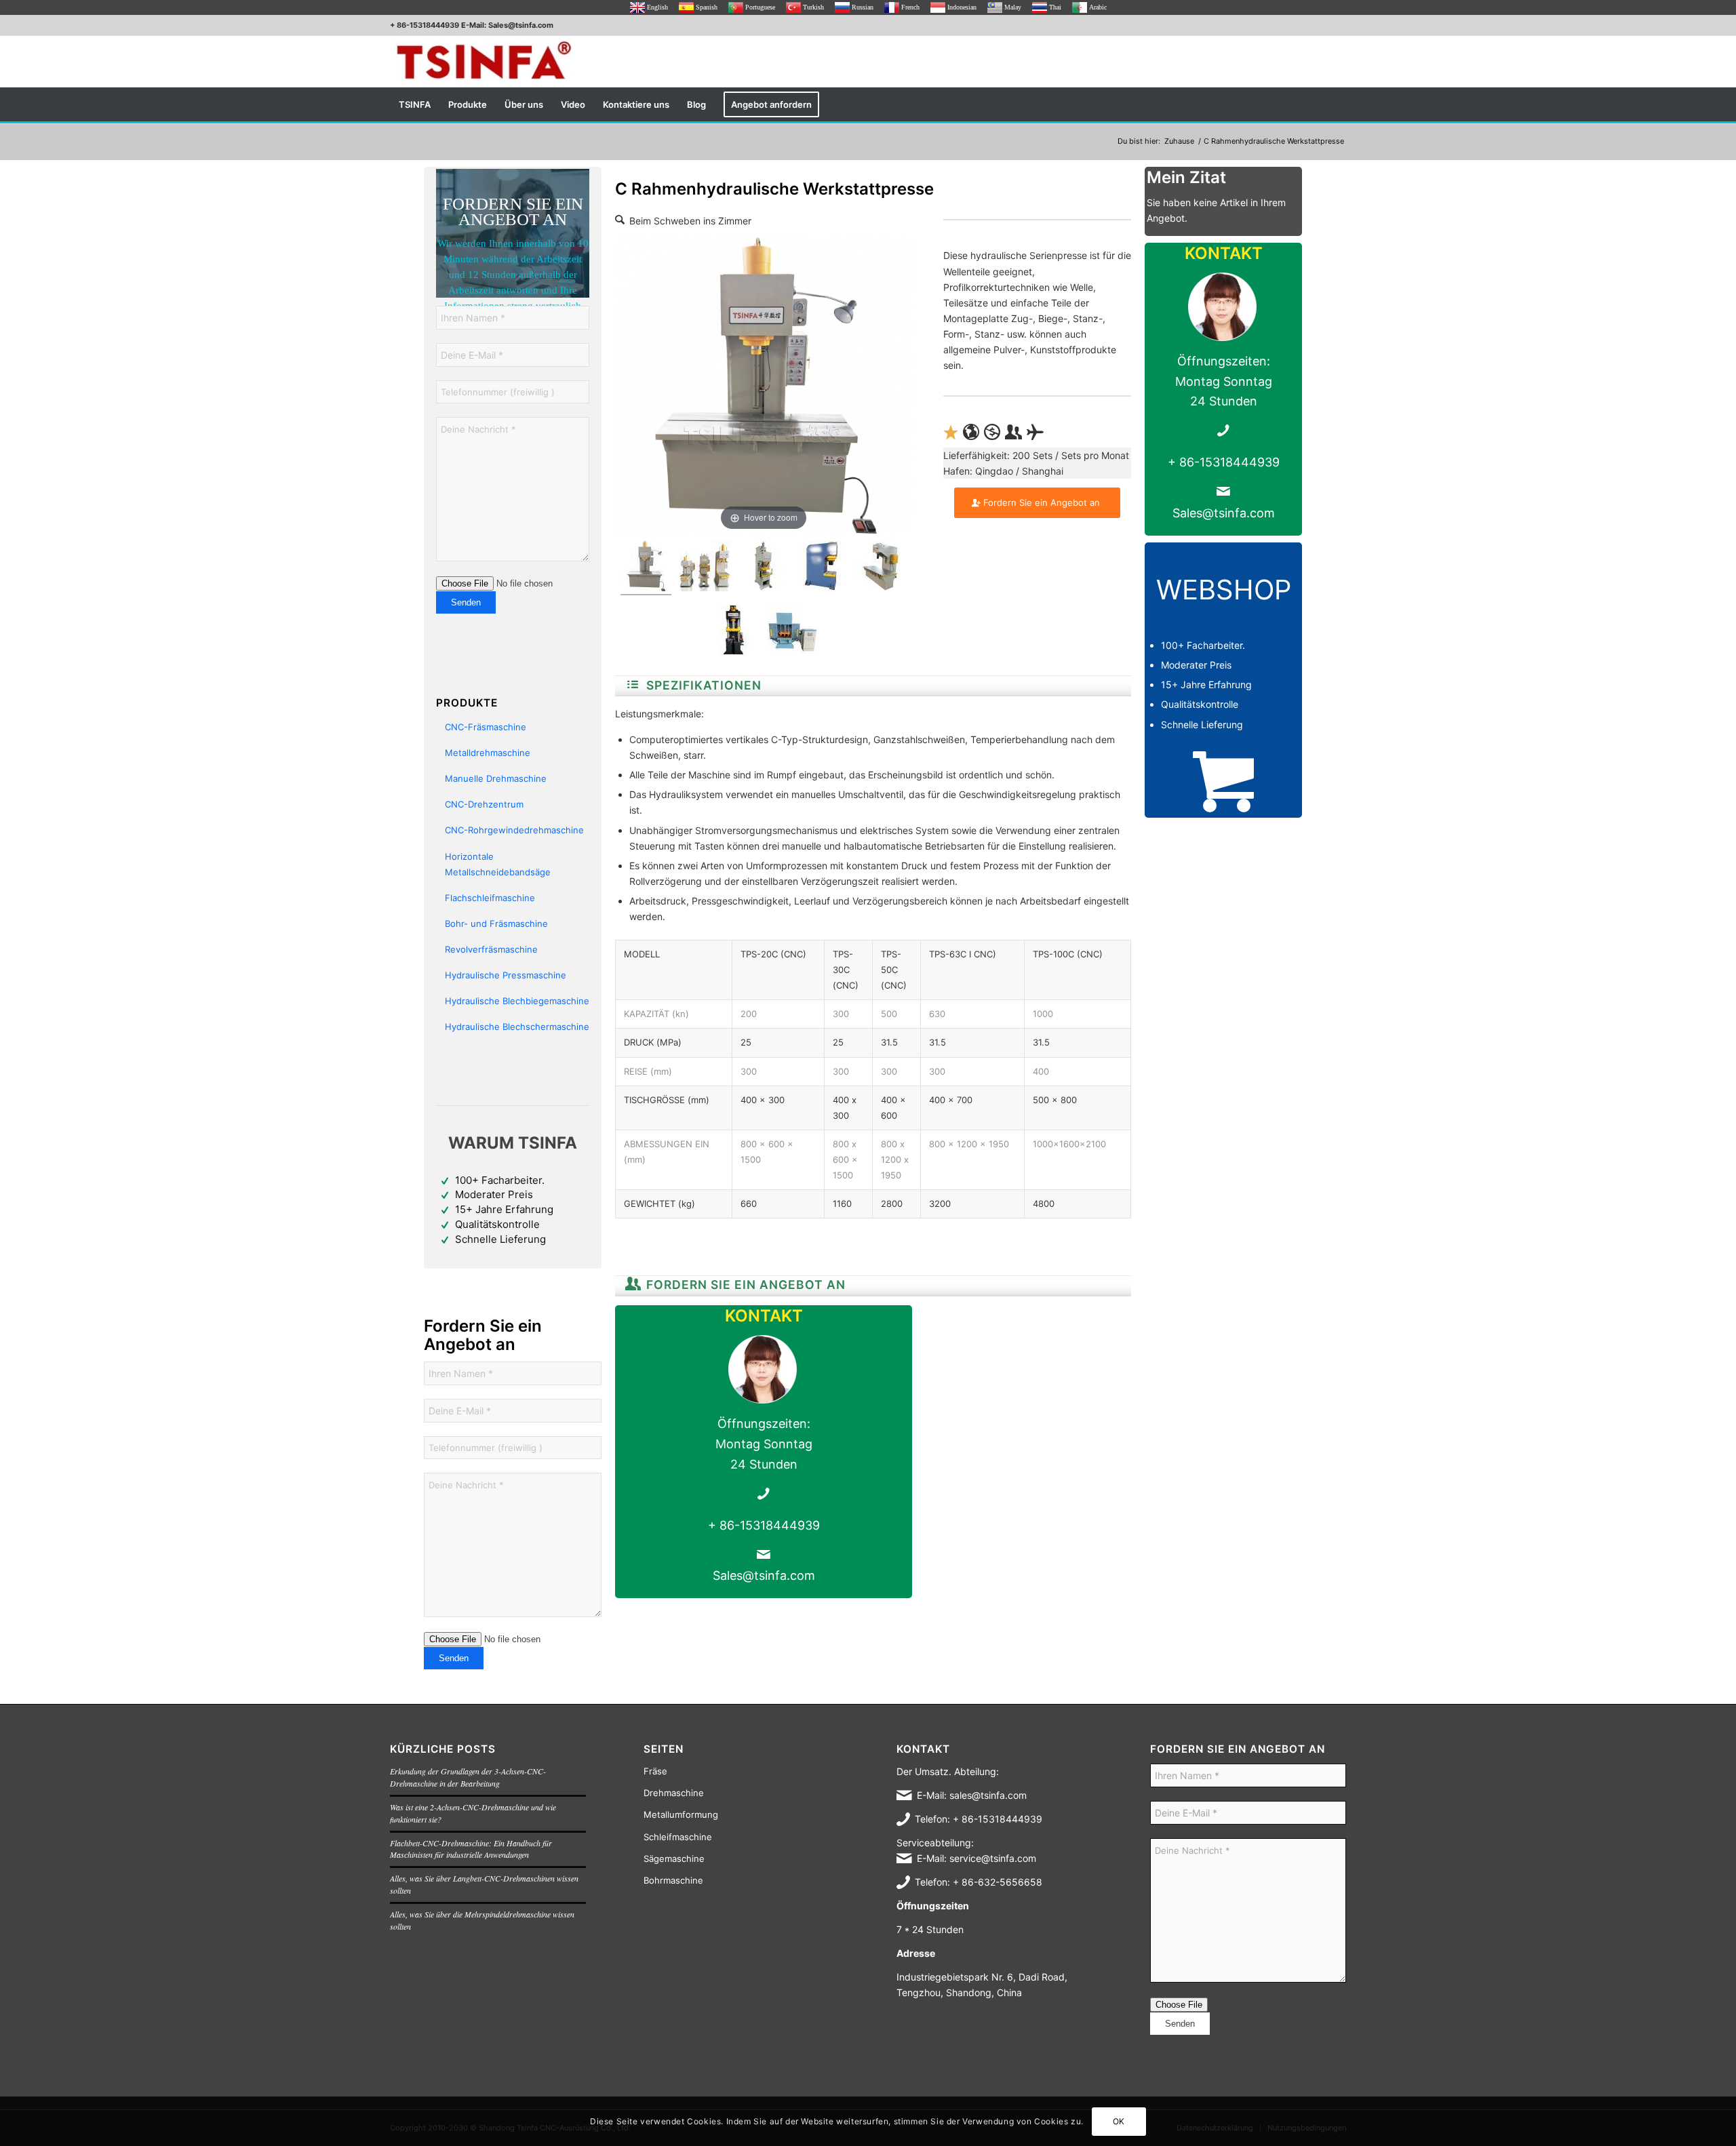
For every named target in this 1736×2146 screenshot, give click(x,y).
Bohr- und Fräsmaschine (496, 923)
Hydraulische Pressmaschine (506, 975)
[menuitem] (415, 104)
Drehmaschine (674, 1793)
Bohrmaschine (673, 1880)
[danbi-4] (646, 568)
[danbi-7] (764, 568)
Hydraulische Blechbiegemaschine (517, 1001)
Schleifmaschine (678, 1837)
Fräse (655, 1771)
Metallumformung (681, 1814)
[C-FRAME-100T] (705, 568)
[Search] (1337, 104)
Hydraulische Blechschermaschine (517, 1027)
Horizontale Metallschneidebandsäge (498, 864)
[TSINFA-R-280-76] (484, 61)
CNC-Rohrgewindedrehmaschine (514, 830)
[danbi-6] (823, 568)
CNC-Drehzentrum (484, 804)
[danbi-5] (882, 568)
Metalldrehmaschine (488, 753)
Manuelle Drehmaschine (496, 778)
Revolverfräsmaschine (491, 949)
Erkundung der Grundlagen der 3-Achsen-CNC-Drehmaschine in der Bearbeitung (468, 1777)
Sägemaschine (674, 1859)
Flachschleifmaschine (490, 898)
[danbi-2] (793, 632)
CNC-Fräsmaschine (486, 727)
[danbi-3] (734, 632)
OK (1119, 2121)
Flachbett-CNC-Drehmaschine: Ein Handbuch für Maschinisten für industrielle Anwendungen (471, 1849)
